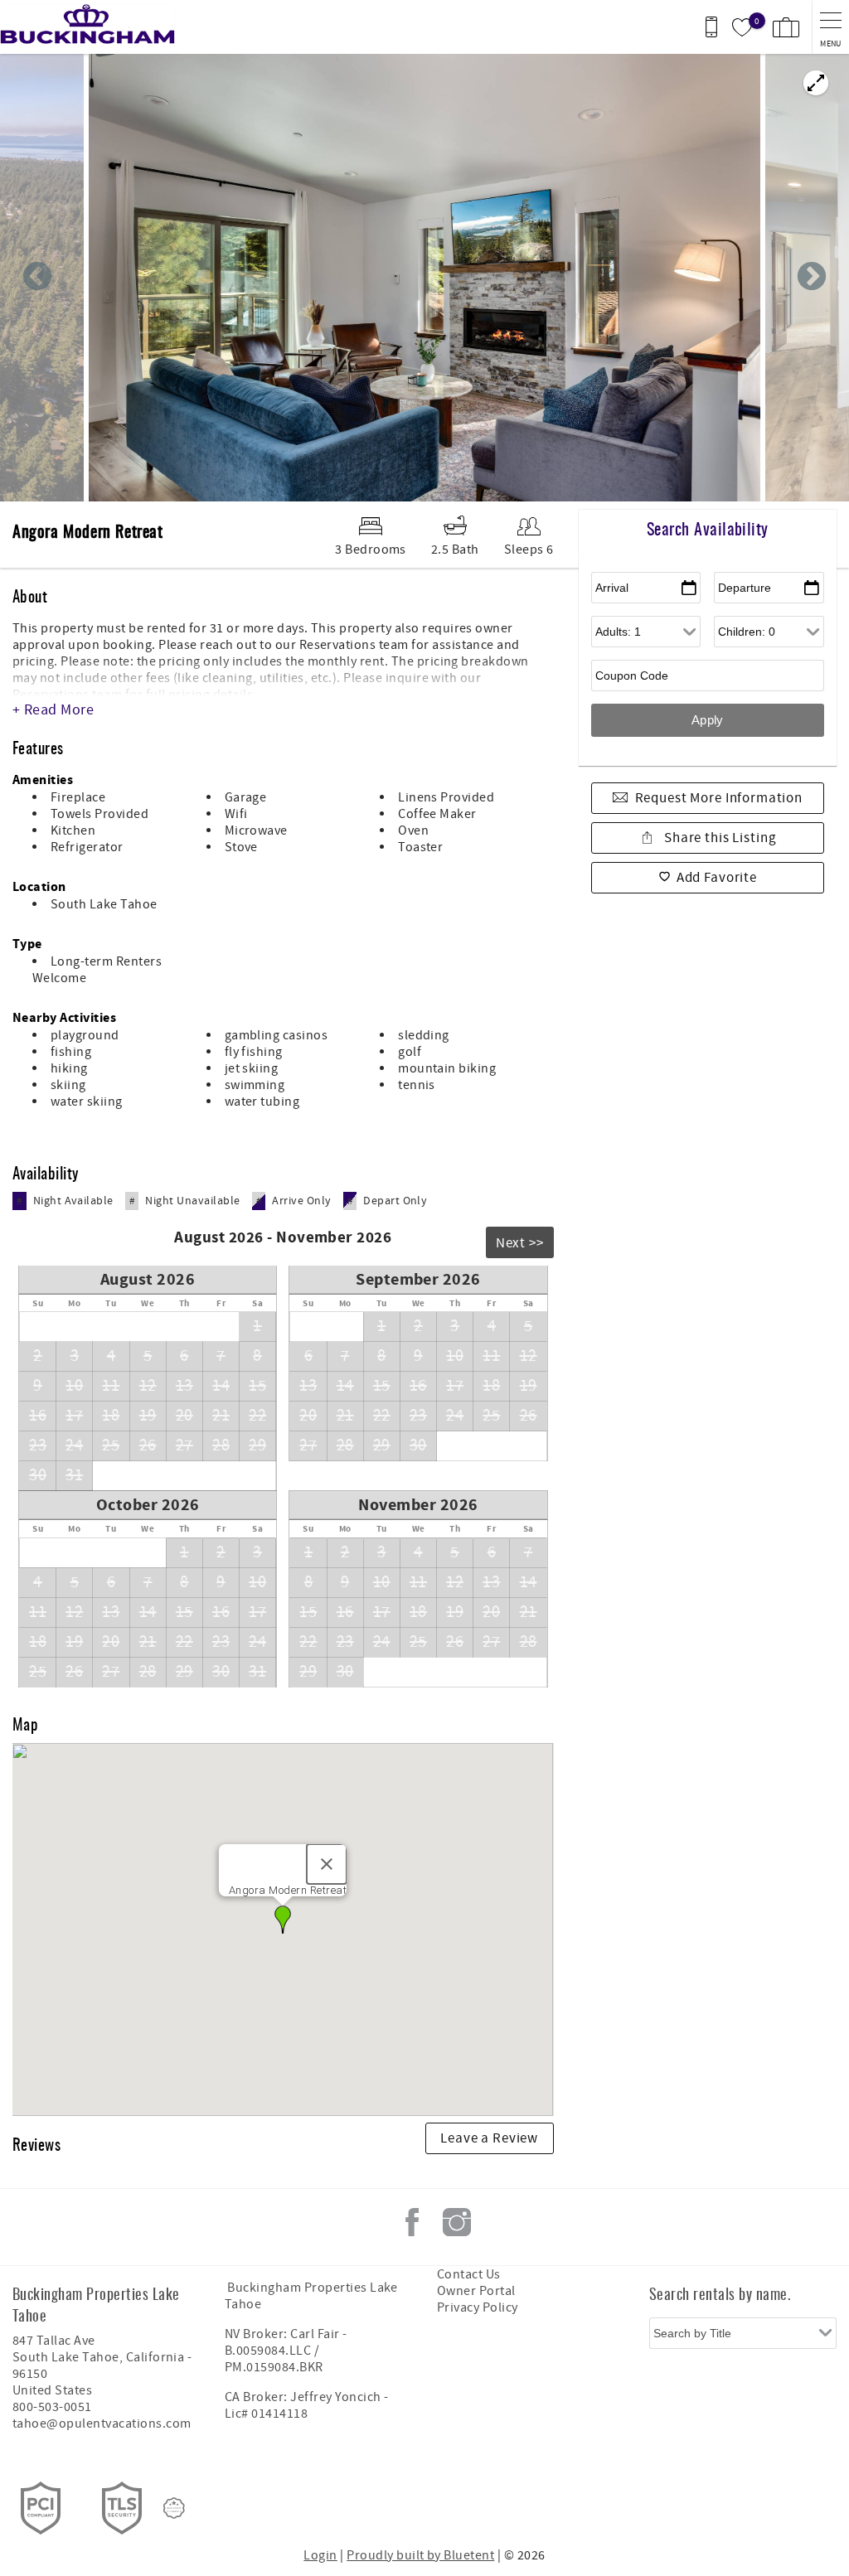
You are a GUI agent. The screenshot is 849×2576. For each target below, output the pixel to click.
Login (320, 2555)
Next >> (520, 1243)
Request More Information (719, 798)
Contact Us (469, 2274)
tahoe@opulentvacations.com (102, 2423)
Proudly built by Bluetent (420, 2555)
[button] (283, 1920)
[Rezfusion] (174, 2508)
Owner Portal (476, 2291)
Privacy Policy (478, 2307)
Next (812, 278)
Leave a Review (489, 2138)
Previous (37, 278)
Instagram (457, 2222)
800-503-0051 (52, 2407)
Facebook (412, 2222)
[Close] (327, 1864)
